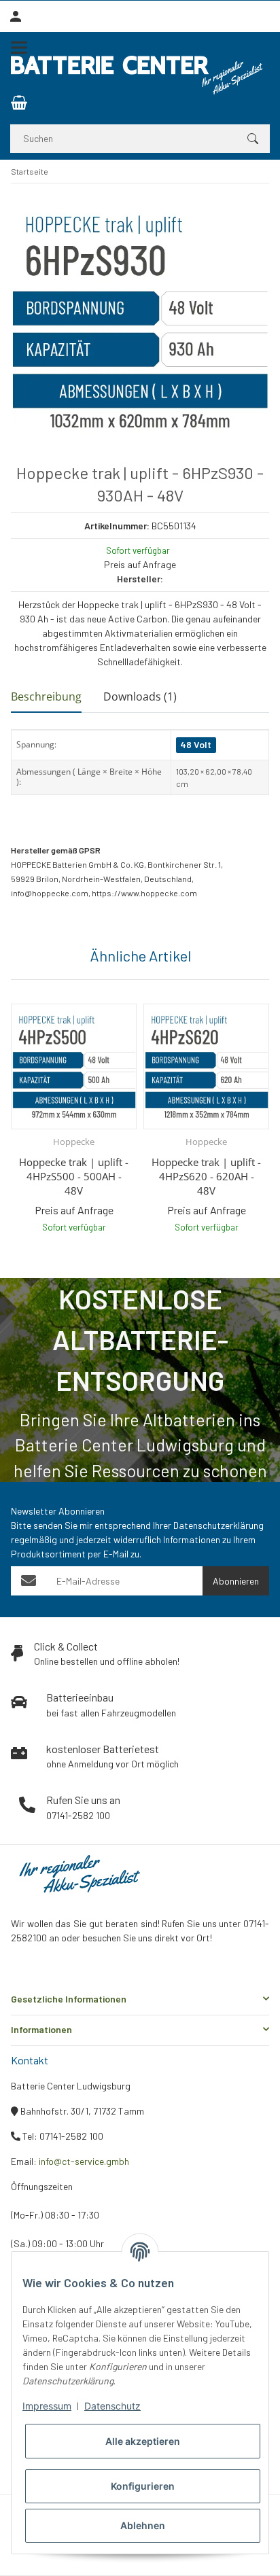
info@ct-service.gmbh (84, 2161)
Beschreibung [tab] (46, 696)
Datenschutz (112, 2406)
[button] (140, 1999)
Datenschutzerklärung (218, 1525)
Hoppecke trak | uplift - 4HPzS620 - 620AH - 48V (206, 1176)
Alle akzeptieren (143, 2441)
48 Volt (196, 744)
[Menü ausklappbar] (19, 48)
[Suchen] (253, 139)
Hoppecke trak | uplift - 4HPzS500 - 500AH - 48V (74, 1176)
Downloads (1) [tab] (140, 696)
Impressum (47, 2406)
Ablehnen (143, 2525)
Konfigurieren (143, 2486)
